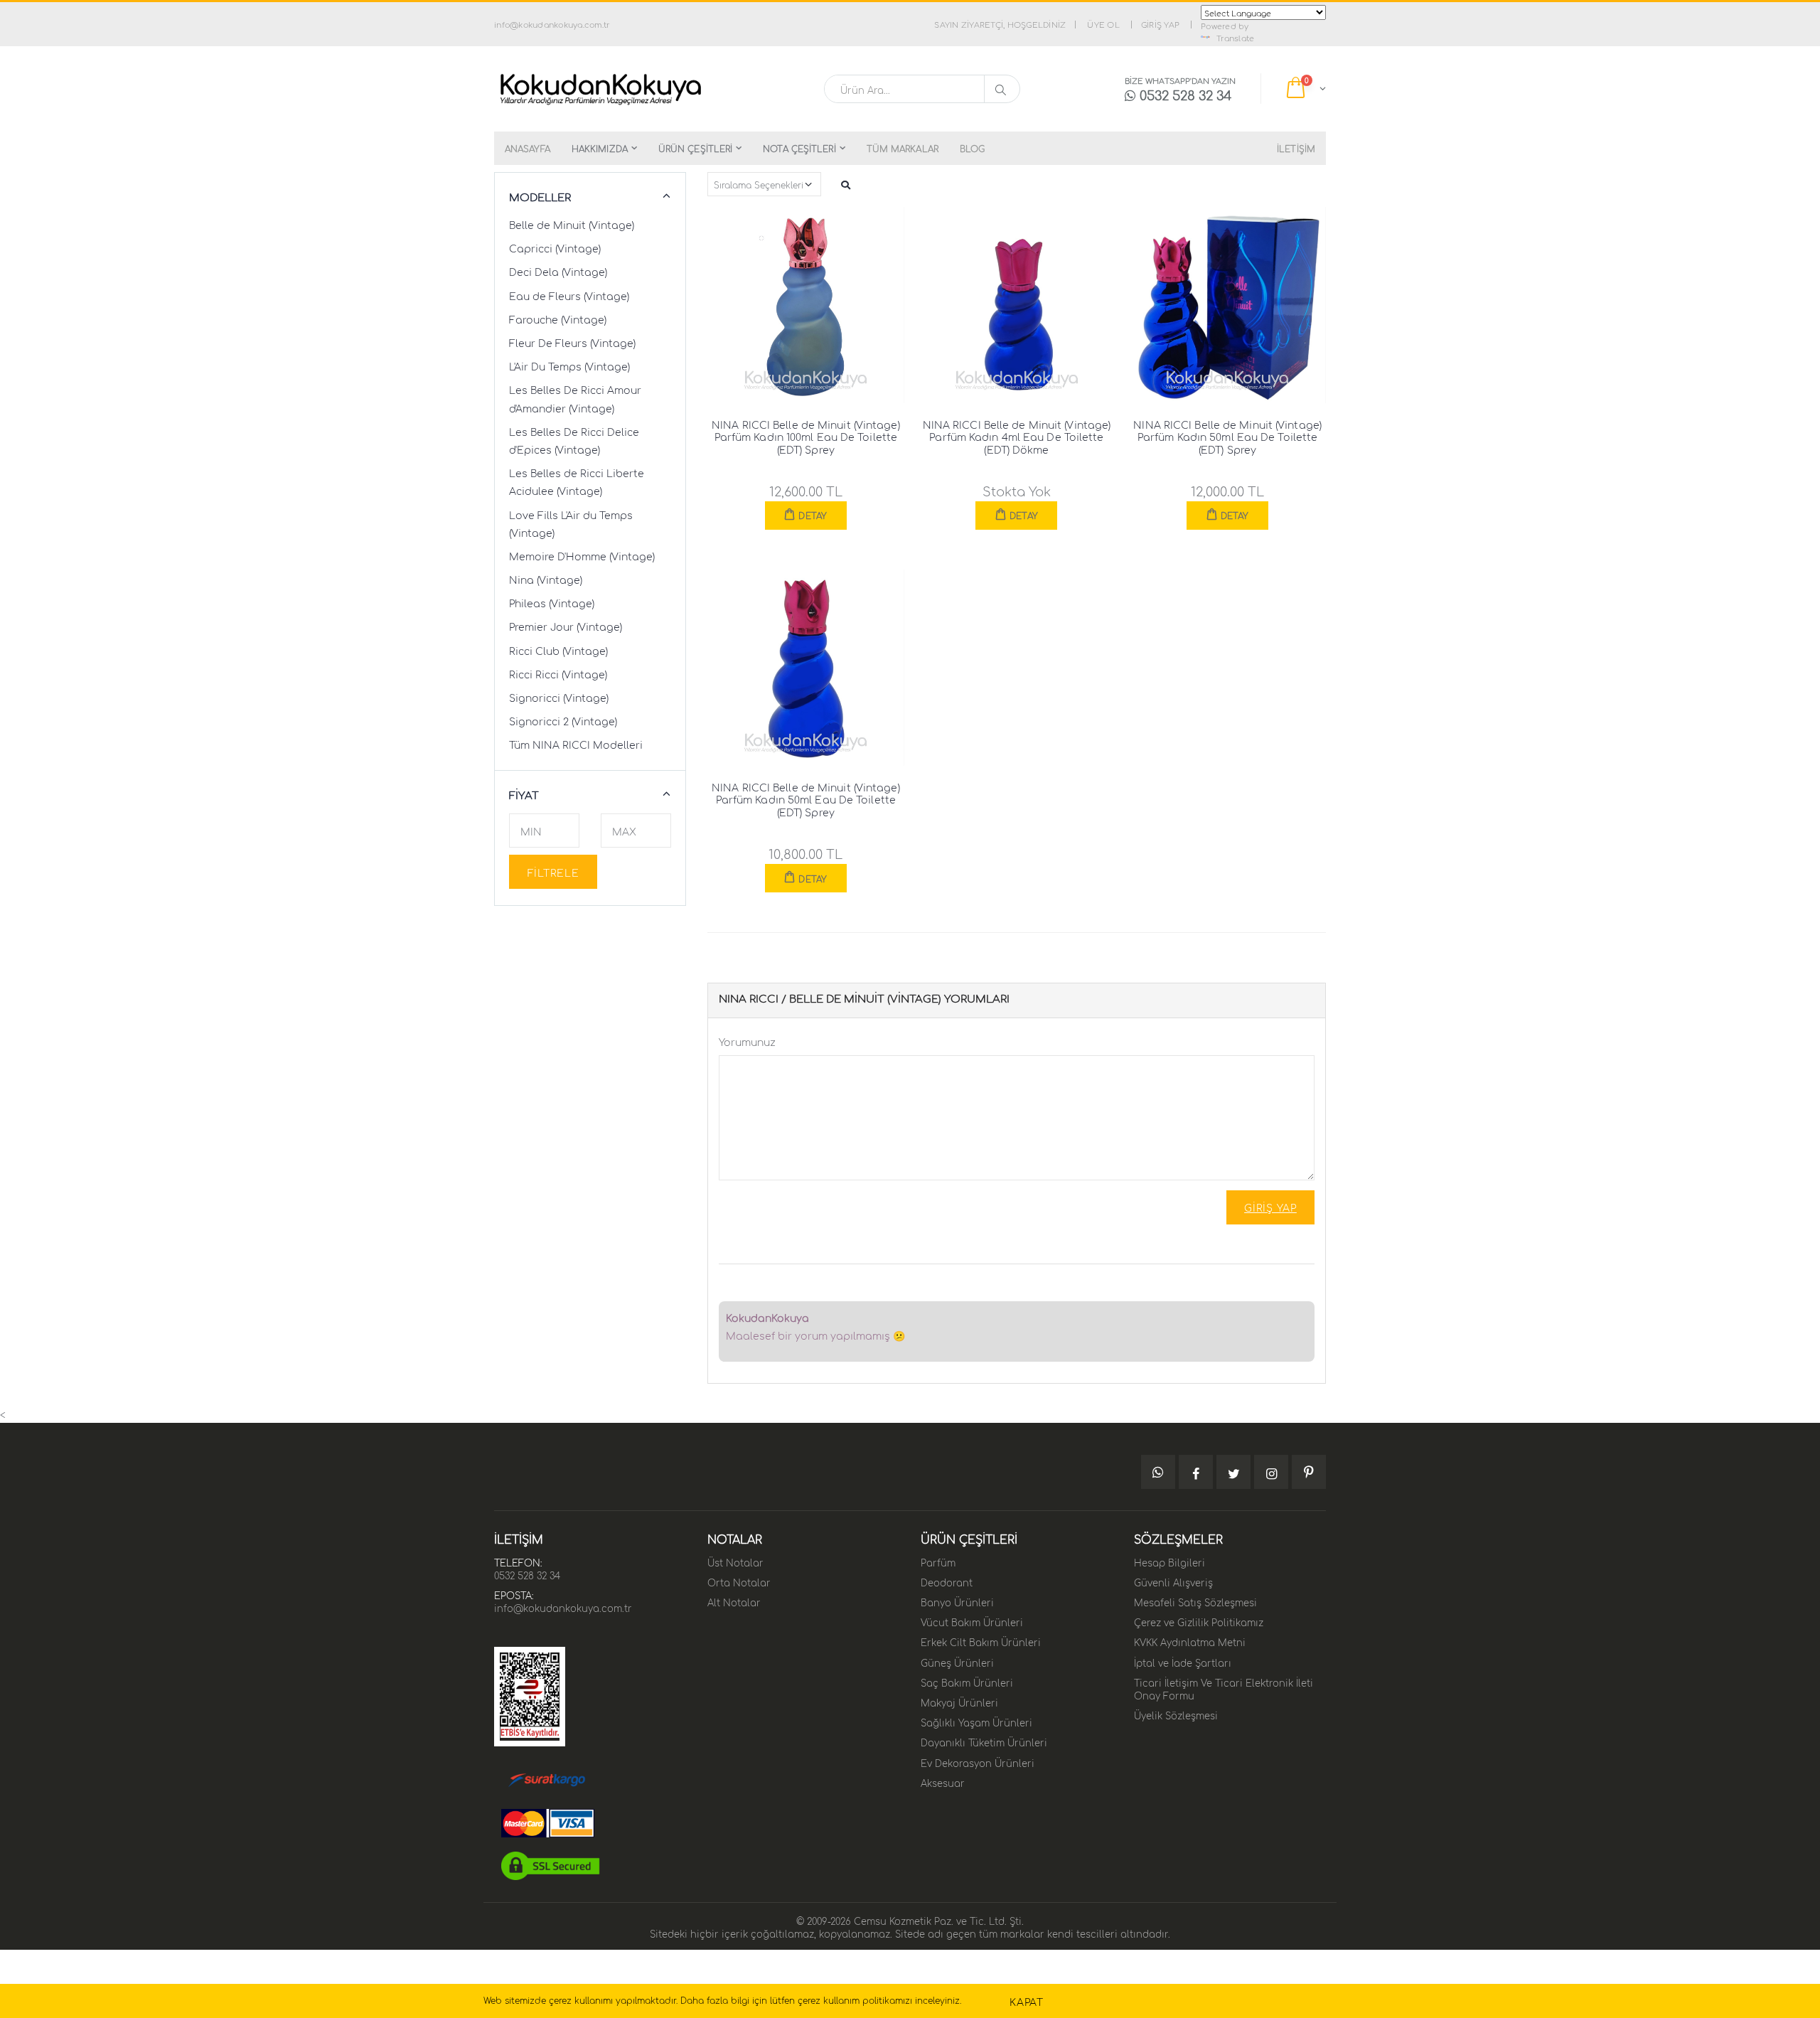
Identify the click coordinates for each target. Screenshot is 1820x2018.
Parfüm (938, 1561)
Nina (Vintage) (546, 579)
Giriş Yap (1270, 1207)
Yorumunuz (747, 1041)
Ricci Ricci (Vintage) (558, 673)
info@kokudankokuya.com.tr (563, 1607)
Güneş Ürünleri (957, 1662)
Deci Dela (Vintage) (558, 271)
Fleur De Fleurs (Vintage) (572, 342)
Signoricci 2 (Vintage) (563, 720)
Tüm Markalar (903, 148)
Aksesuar (943, 1782)
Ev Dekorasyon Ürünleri (978, 1762)
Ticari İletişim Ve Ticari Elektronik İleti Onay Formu (1224, 1688)
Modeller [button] (540, 197)
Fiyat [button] (524, 795)
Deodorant (947, 1581)
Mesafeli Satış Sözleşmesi (1195, 1601)
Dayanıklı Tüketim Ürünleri (984, 1741)
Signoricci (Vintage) (559, 697)
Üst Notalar (735, 1561)
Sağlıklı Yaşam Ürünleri (976, 1721)
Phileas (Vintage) (552, 602)
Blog (972, 148)
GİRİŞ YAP (1160, 24)
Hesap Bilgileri (1169, 1561)
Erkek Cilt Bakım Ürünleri (981, 1641)
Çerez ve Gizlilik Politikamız (1199, 1621)
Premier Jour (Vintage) (566, 626)
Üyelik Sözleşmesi (1176, 1714)
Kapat (1027, 2001)
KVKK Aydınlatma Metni (1190, 1641)
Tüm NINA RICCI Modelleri (576, 744)
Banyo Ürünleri (957, 1601)
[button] (1305, 89)
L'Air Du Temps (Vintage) (569, 365)
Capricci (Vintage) (555, 247)
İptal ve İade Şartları (1183, 1662)
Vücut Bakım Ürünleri (972, 1621)
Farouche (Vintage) (558, 319)
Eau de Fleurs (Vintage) (569, 295)
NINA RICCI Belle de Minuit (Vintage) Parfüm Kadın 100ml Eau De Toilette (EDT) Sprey (806, 436)
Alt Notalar (734, 1601)
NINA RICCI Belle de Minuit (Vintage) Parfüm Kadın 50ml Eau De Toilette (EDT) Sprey (1227, 436)
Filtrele (553, 872)
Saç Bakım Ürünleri (967, 1682)
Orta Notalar (739, 1581)
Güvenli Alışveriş (1173, 1581)
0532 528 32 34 (527, 1574)
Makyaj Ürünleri (959, 1702)
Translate (1235, 38)
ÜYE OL (1103, 24)
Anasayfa (528, 148)
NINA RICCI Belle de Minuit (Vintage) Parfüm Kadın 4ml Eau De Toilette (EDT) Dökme (1017, 436)
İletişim (1296, 148)
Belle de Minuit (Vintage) (572, 224)
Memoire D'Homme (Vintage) (582, 555)
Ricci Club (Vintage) (558, 650)
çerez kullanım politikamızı (855, 2000)
